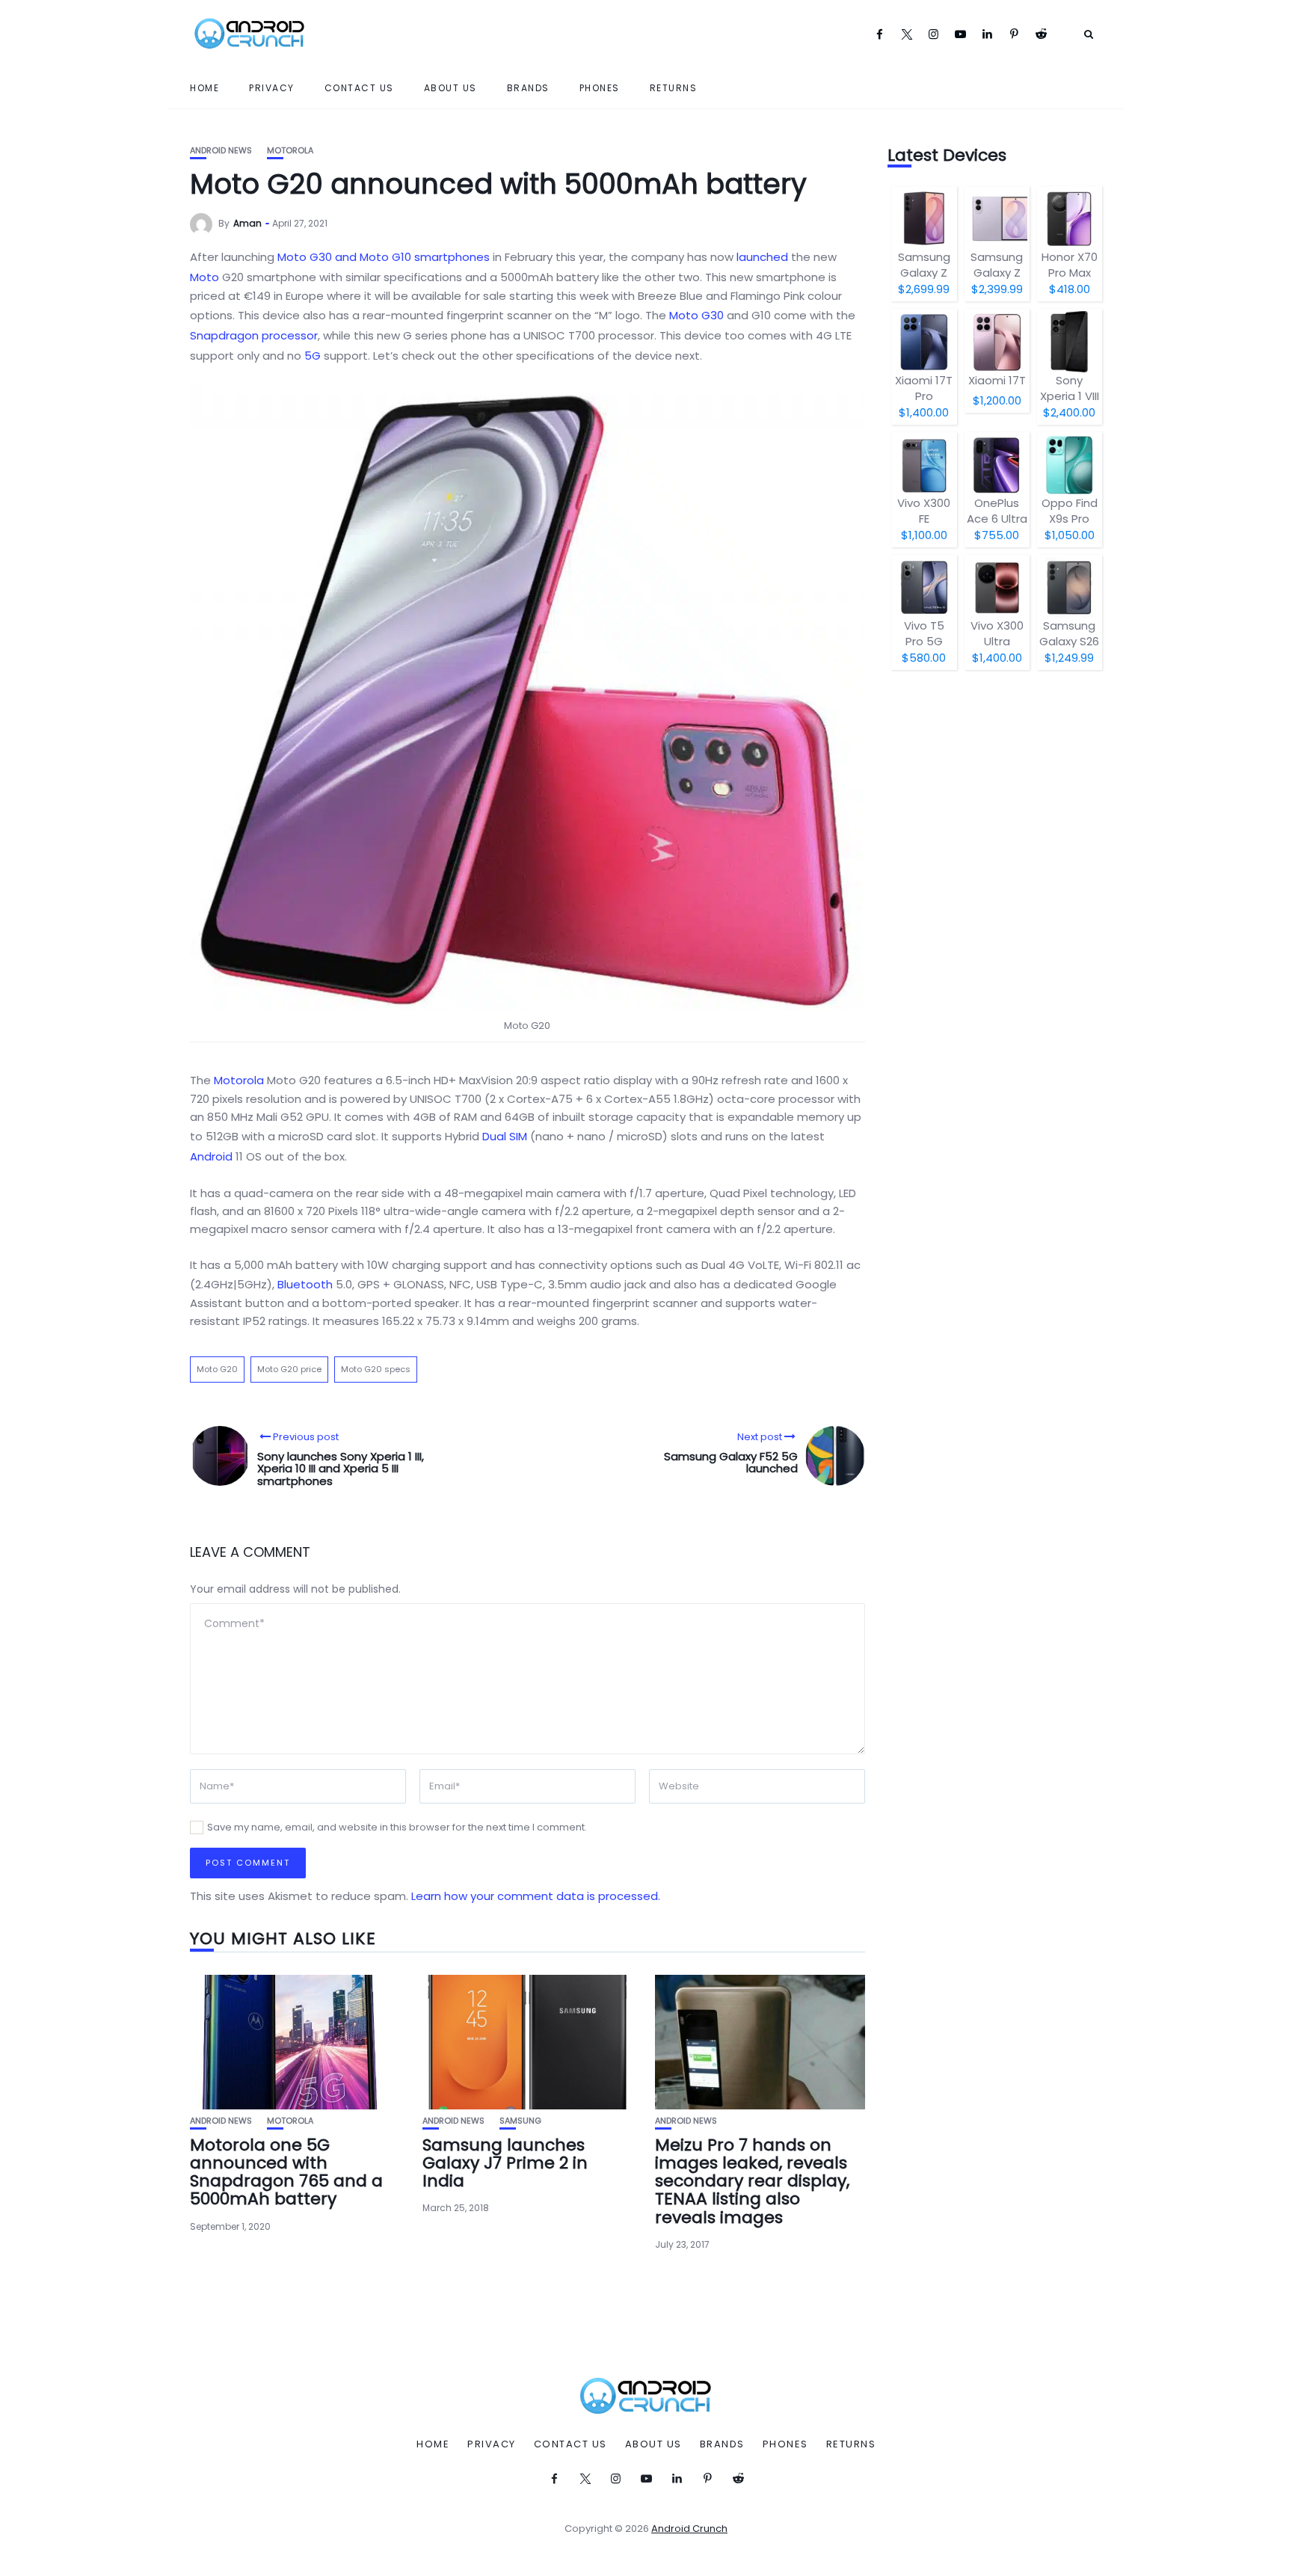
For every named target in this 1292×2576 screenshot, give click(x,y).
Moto (204, 277)
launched (762, 257)
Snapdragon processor (254, 335)
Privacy (272, 88)
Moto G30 (696, 315)
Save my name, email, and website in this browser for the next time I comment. (397, 1827)
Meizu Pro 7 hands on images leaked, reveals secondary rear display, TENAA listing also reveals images (752, 2181)
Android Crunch (689, 2529)
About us (450, 88)
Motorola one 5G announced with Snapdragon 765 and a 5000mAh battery (286, 2172)
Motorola (290, 151)
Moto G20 (217, 1369)
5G (313, 356)
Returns (674, 88)
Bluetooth (305, 1284)
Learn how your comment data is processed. (536, 1896)
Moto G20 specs (376, 1369)
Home (204, 88)
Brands (528, 88)
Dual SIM (505, 1136)
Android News (221, 151)
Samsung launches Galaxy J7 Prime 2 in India (505, 2163)
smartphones (452, 257)
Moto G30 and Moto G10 (344, 257)
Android (211, 1156)
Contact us (359, 88)
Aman (247, 223)
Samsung (520, 2121)
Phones (600, 88)
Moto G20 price (289, 1369)
